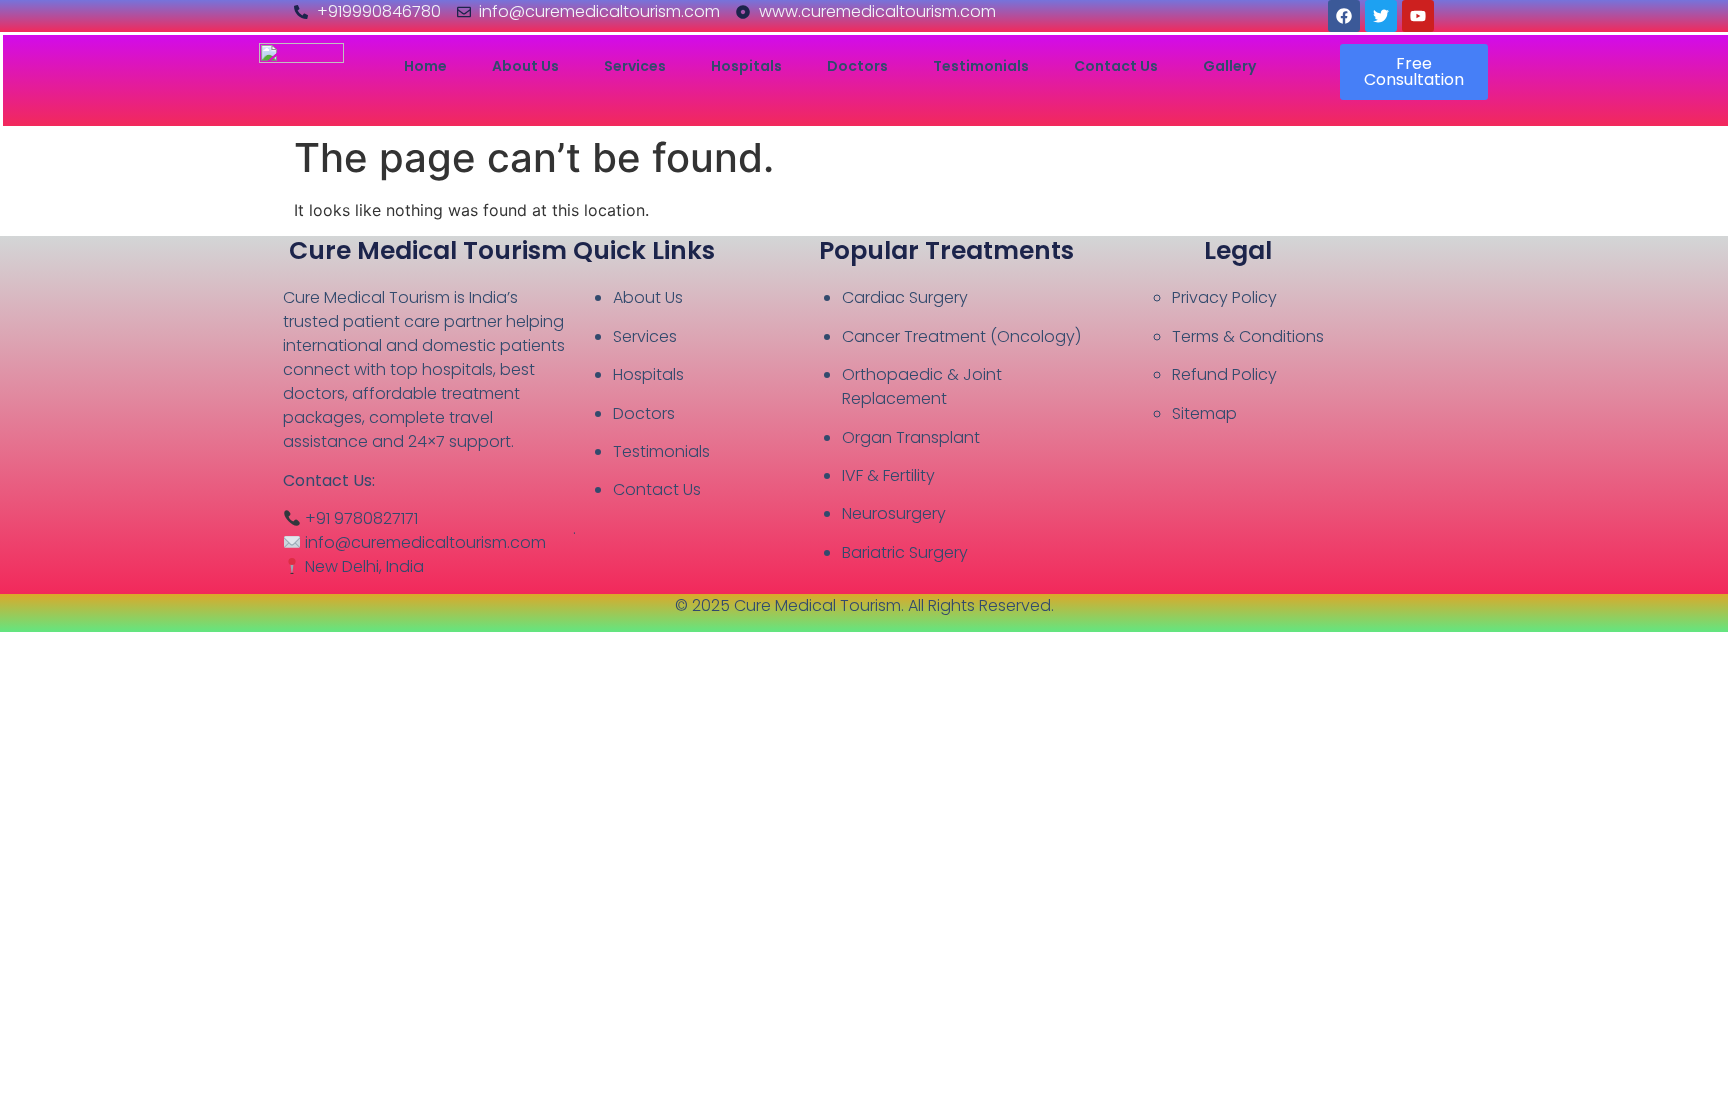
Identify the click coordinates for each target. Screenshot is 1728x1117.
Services (635, 66)
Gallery (1229, 66)
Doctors (857, 66)
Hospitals (746, 66)
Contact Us (1116, 66)
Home (425, 66)
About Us (525, 66)
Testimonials (981, 66)
